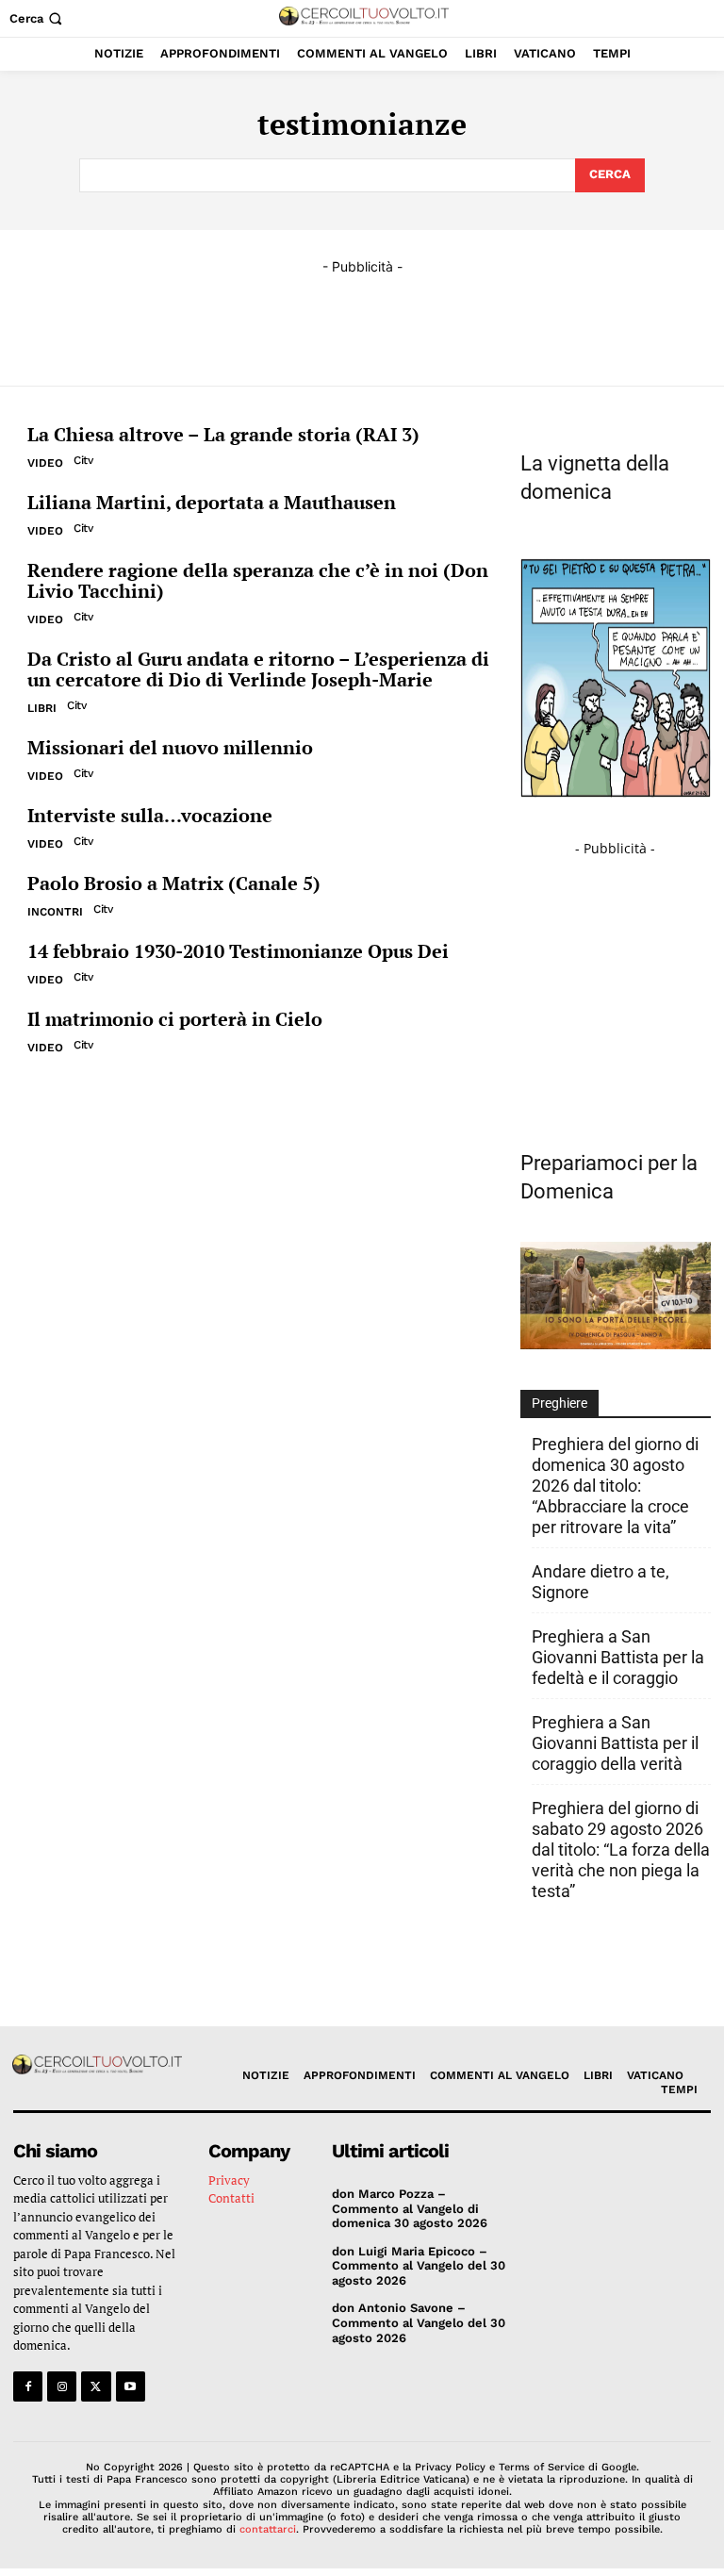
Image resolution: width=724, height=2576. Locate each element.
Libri (42, 708)
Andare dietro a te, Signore (601, 1582)
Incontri (55, 912)
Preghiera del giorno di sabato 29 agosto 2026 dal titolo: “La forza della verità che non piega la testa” (621, 1849)
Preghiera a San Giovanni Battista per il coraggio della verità (615, 1743)
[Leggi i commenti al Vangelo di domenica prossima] (616, 1344)
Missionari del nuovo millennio (170, 747)
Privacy (229, 2180)
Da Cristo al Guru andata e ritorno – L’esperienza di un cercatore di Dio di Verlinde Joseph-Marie (258, 669)
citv (83, 460)
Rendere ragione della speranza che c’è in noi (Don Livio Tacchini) (258, 580)
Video (45, 463)
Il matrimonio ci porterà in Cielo (175, 1019)
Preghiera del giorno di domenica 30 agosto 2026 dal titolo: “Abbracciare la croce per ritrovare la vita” (615, 1486)
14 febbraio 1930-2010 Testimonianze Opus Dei (238, 951)
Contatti (231, 2198)
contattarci (268, 2529)
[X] (96, 2386)
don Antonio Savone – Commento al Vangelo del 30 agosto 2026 (419, 2322)
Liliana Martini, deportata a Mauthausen (212, 502)
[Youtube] (131, 2386)
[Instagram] (62, 2386)
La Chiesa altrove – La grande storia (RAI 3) (223, 434)
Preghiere (559, 1403)
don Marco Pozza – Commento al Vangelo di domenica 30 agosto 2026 (410, 2208)
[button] (38, 18)
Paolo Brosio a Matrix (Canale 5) (174, 883)
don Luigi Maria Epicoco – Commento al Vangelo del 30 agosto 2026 (419, 2266)
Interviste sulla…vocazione (150, 815)
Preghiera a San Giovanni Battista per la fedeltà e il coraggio (618, 1657)
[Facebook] (28, 2386)
